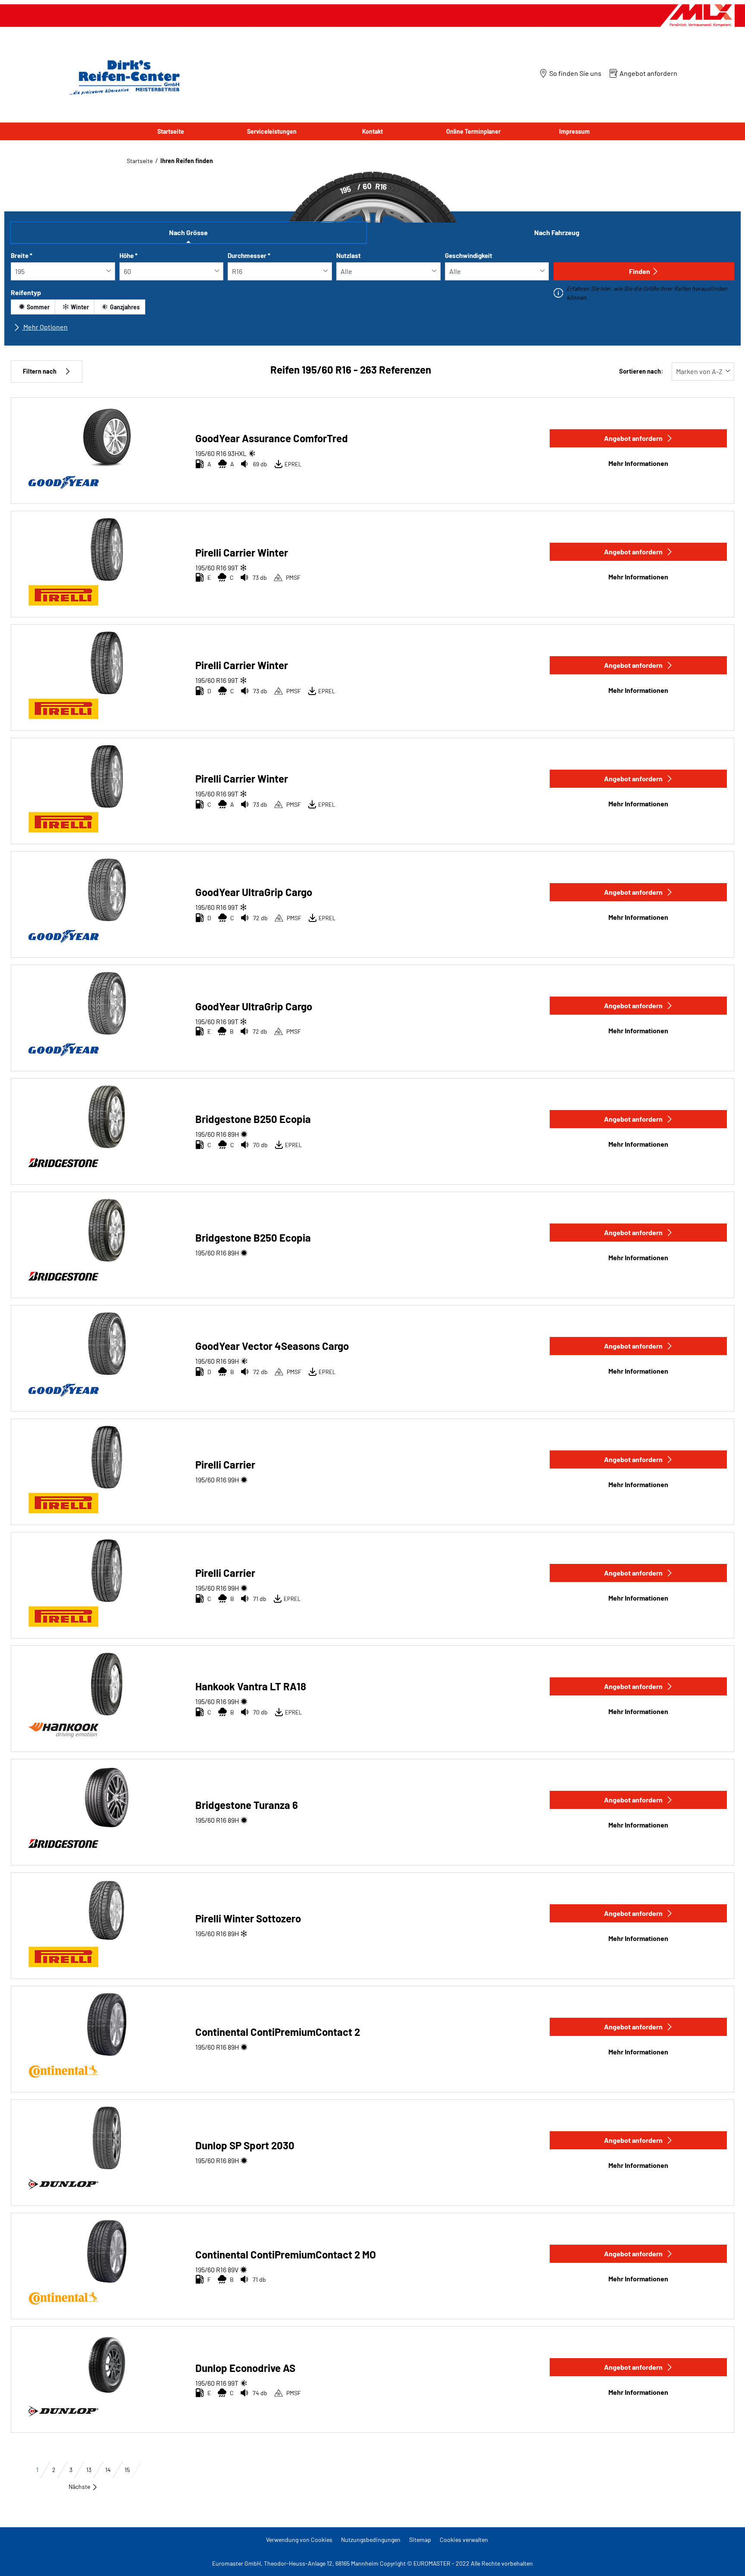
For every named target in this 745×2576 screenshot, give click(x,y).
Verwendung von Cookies (299, 2540)
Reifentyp (26, 292)
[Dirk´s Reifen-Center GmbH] (122, 77)
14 (108, 2470)
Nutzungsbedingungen (371, 2540)
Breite (22, 255)
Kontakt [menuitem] (372, 131)
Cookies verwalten (464, 2540)
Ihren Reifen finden (187, 161)
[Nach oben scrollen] (722, 2558)
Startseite (140, 161)
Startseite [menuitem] (171, 131)
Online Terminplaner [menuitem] (473, 131)
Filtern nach (40, 371)
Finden (640, 271)
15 (127, 2470)
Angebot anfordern (633, 438)
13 (89, 2470)
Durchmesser (249, 255)
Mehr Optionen (45, 327)
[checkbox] (33, 307)
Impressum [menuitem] (574, 131)
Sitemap (420, 2540)
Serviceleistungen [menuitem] (272, 131)
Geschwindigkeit (469, 255)
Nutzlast (349, 255)
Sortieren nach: (641, 371)
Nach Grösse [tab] (188, 232)
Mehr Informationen (638, 463)
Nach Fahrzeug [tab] (557, 232)
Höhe (128, 255)
